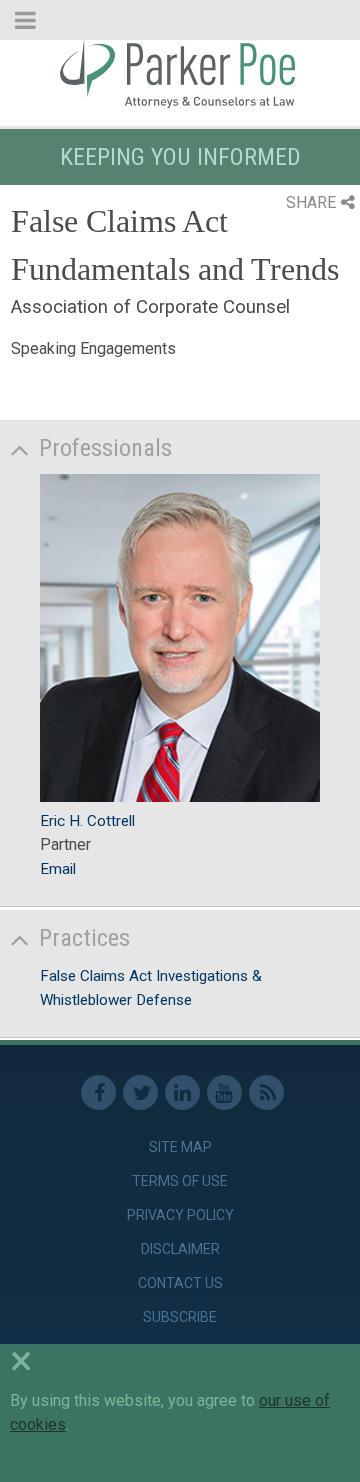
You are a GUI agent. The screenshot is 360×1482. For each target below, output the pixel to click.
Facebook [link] (98, 1092)
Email (58, 869)
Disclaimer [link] (180, 1249)
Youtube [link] (224, 1092)
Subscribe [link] (180, 1317)
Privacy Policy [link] (180, 1215)
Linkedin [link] (182, 1092)
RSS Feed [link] (266, 1092)
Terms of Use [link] (180, 1181)
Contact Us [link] (180, 1283)
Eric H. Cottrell (87, 821)
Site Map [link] (180, 1147)
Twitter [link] (140, 1092)
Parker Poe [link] (180, 73)
